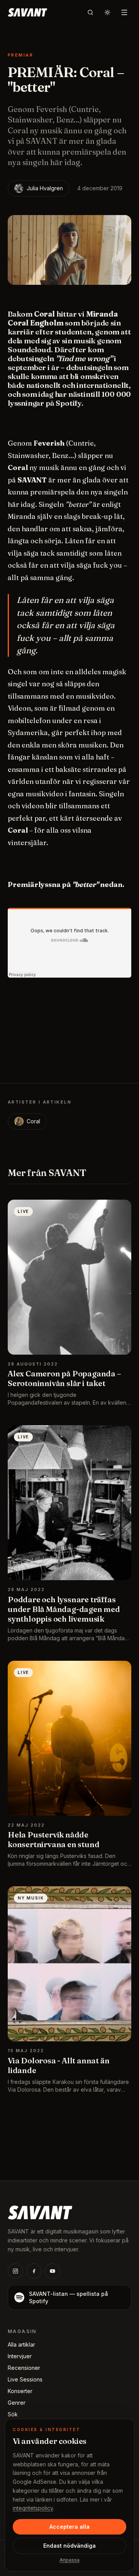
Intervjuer (20, 2356)
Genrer (17, 2403)
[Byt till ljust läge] (107, 12)
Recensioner (24, 2368)
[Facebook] (34, 2271)
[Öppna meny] (124, 12)
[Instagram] (15, 2271)
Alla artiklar (21, 2344)
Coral (33, 1121)
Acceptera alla (69, 2527)
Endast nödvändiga (69, 2546)
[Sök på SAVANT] (90, 12)
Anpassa (69, 2560)
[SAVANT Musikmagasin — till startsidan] (40, 2212)
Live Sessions (25, 2379)
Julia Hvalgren (45, 188)
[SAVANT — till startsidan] (27, 12)
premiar (20, 55)
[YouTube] (53, 2271)
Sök (13, 2414)
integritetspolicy (33, 2508)
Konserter (20, 2391)
